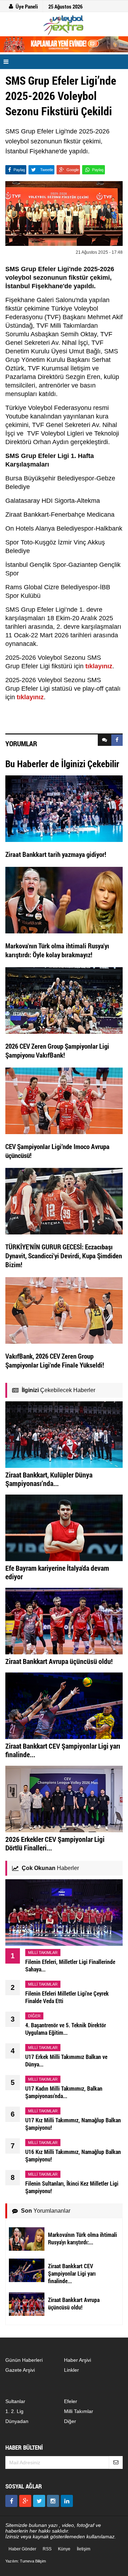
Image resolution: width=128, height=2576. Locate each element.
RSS (47, 2549)
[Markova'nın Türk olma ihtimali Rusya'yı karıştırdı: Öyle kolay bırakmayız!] (64, 900)
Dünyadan (17, 2421)
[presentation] (105, 740)
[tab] (105, 740)
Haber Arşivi (78, 2360)
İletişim (84, 2549)
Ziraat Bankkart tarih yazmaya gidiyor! (56, 854)
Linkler (71, 2370)
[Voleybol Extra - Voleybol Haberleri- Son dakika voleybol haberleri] (64, 25)
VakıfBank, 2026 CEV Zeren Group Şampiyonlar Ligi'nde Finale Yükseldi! (55, 1360)
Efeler (71, 2401)
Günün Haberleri (24, 2360)
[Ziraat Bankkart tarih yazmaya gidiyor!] (64, 808)
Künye (64, 2549)
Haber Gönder (22, 2549)
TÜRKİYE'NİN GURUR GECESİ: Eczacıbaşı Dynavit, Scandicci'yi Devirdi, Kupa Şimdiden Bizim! (64, 1256)
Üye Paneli (27, 6)
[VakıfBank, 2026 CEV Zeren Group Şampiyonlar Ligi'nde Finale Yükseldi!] (64, 1310)
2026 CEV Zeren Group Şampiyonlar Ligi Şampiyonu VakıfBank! (57, 1050)
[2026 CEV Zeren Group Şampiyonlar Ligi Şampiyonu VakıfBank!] (64, 1000)
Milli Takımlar (79, 2411)
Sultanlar (15, 2401)
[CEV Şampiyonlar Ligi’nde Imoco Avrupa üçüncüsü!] (64, 1100)
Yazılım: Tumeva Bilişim (26, 2561)
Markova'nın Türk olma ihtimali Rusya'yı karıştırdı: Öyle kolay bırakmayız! (57, 950)
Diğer (70, 2421)
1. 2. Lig (14, 2411)
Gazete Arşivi (20, 2370)
